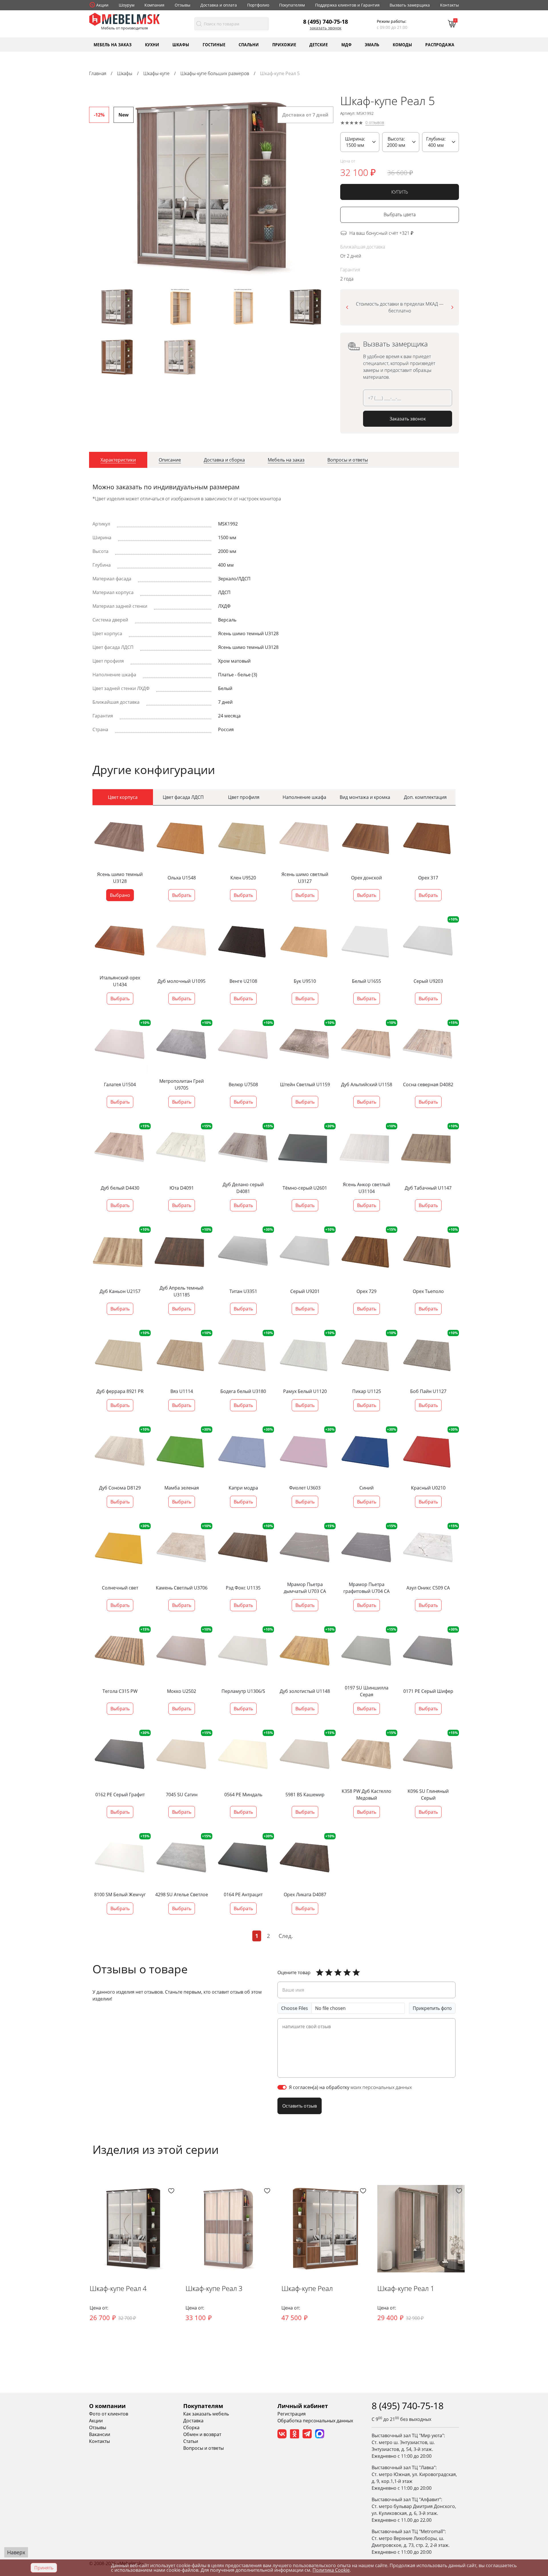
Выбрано (120, 895)
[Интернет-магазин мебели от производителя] (124, 19)
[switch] (282, 2087)
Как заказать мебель (206, 2414)
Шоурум (127, 5)
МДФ (346, 44)
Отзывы (183, 5)
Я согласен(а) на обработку (350, 2087)
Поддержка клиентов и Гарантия (347, 5)
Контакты (450, 5)
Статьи (191, 2441)
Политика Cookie (331, 2570)
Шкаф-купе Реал (307, 2288)
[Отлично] (320, 1972)
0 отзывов (375, 123)
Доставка (193, 2421)
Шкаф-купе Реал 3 (214, 2288)
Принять (44, 2568)
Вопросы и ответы (204, 2448)
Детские (319, 44)
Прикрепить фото (432, 2008)
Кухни (152, 44)
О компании (107, 2406)
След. (286, 1936)
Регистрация (292, 2414)
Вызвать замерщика (410, 5)
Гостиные (214, 44)
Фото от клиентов (109, 2414)
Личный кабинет (303, 2406)
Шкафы (181, 44)
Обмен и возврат (202, 2434)
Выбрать (182, 895)
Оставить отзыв (300, 2106)
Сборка (191, 2427)
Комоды (402, 44)
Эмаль (372, 44)
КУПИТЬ (400, 192)
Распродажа (440, 44)
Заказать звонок (326, 28)
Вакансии (100, 2434)
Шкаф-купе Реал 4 (118, 2288)
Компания (154, 5)
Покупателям (292, 5)
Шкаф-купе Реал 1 (406, 2288)
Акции (102, 5)
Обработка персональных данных (315, 2421)
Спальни (249, 44)
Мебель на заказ (113, 44)
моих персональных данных (381, 2087)
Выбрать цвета (400, 215)
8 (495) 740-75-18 (326, 21)
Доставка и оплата (219, 5)
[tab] (118, 460)
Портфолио (258, 5)
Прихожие (284, 44)
